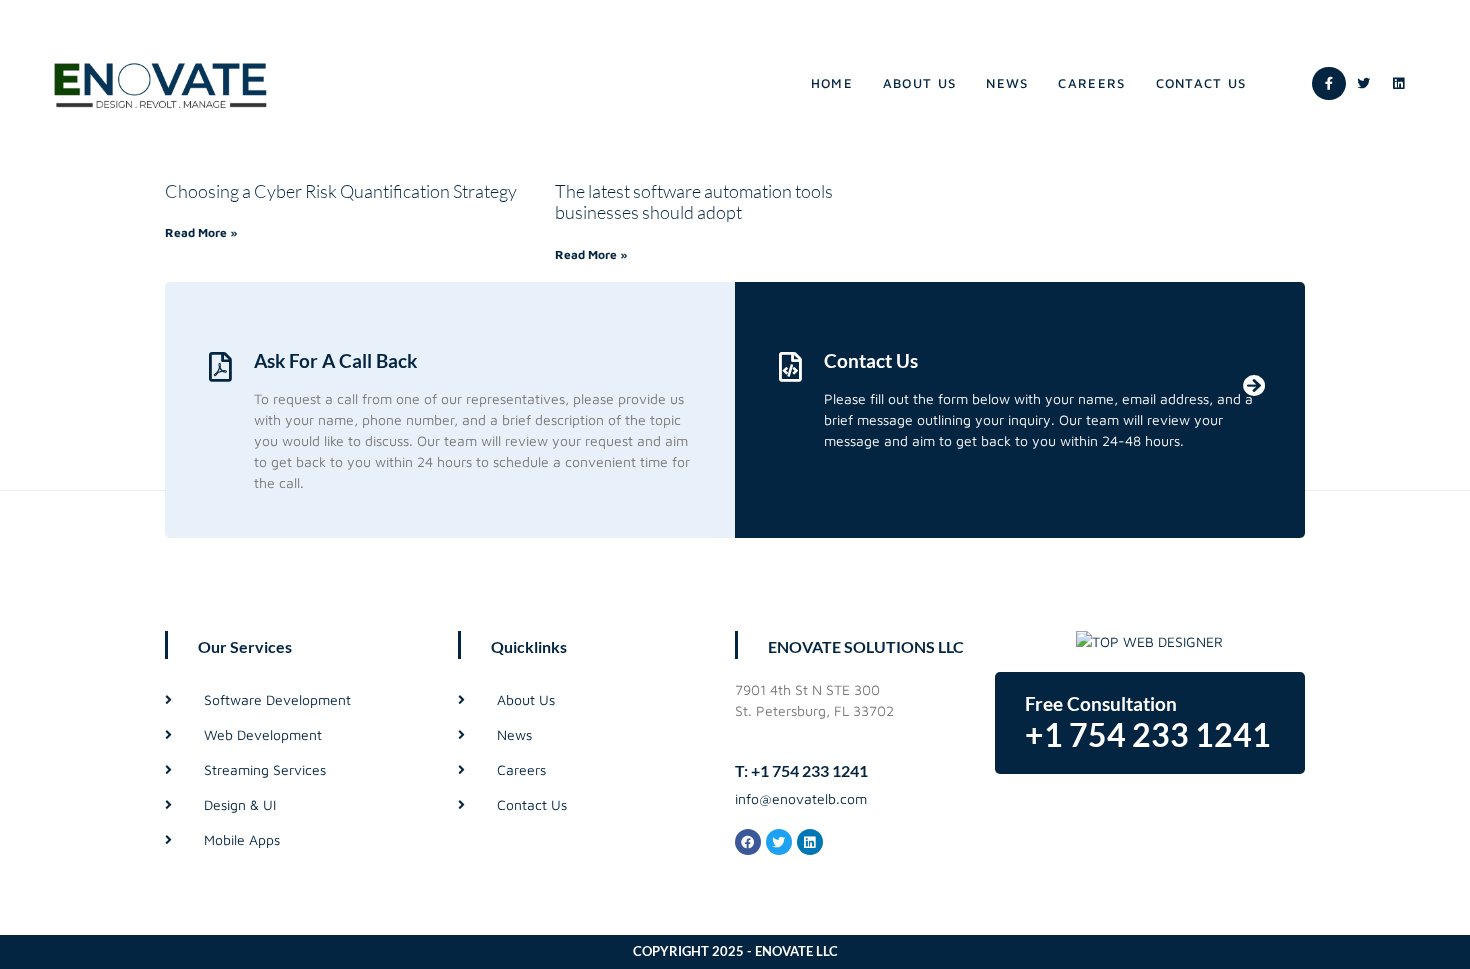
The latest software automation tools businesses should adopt (694, 202)
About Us (919, 83)
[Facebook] (748, 842)
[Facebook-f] (1329, 84)
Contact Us (1201, 83)
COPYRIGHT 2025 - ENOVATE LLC (735, 951)
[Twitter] (1364, 84)
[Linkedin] (1399, 84)
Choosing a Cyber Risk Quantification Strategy (341, 191)
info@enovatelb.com (801, 798)
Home (832, 83)
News (1007, 83)
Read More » (201, 232)
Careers (1091, 83)
